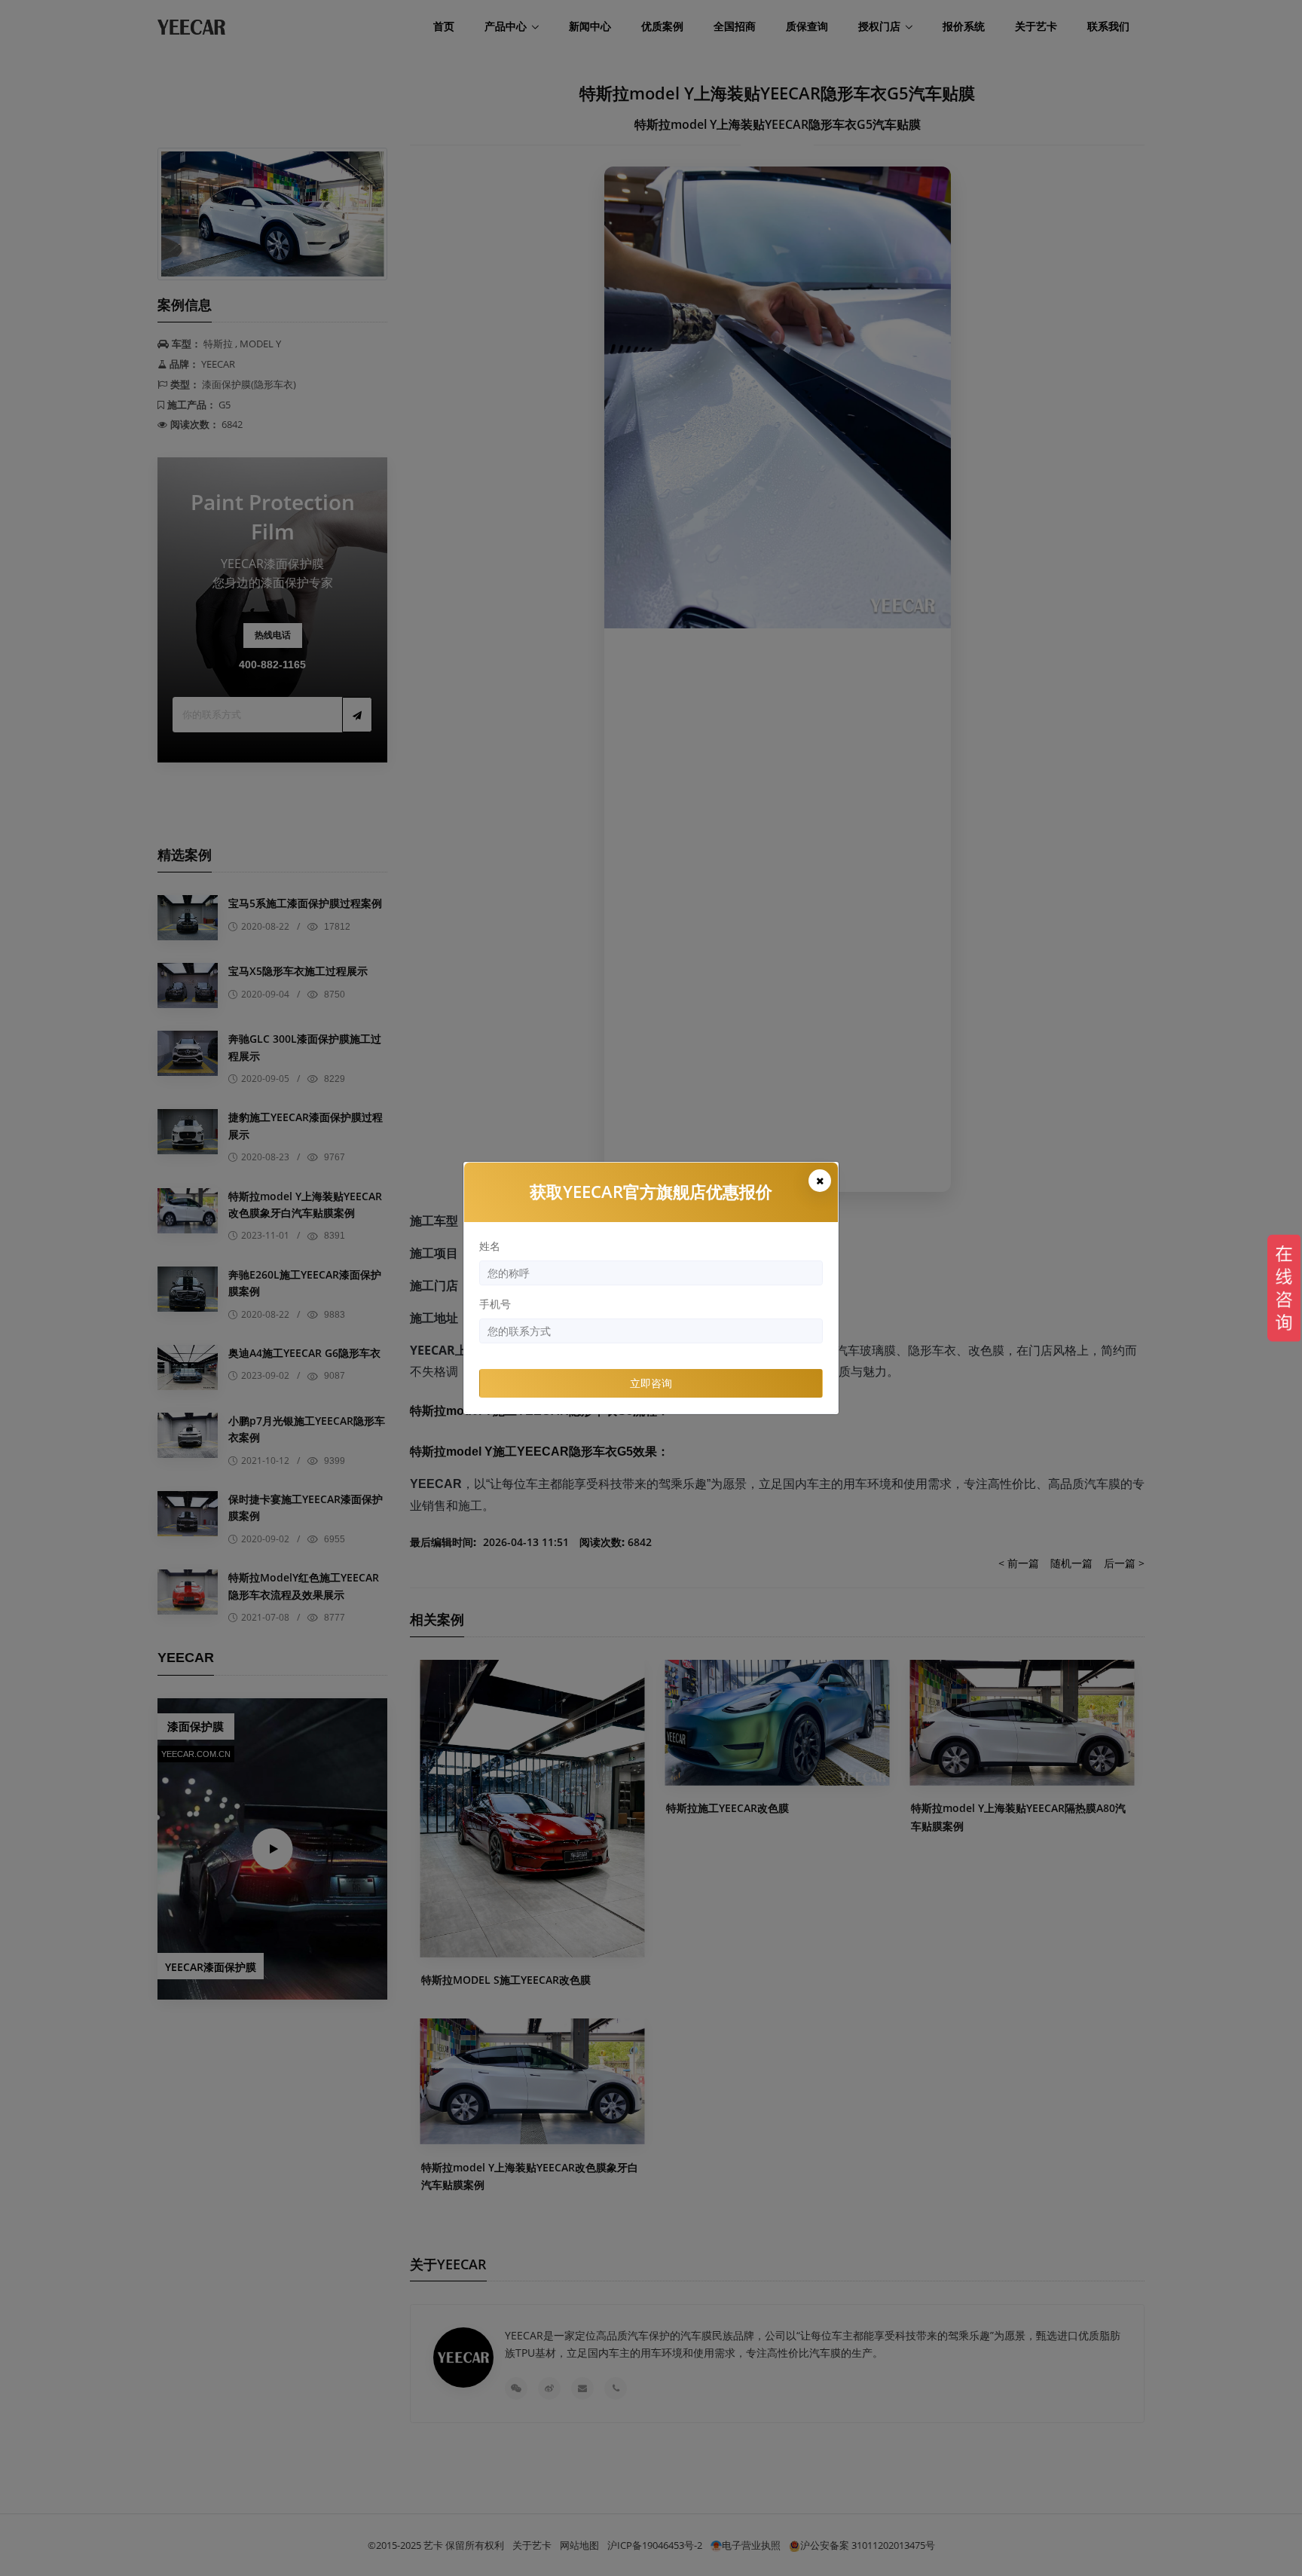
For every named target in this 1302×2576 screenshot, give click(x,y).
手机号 (495, 1304)
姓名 (490, 1246)
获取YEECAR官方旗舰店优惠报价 (651, 1191)
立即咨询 (651, 1383)
